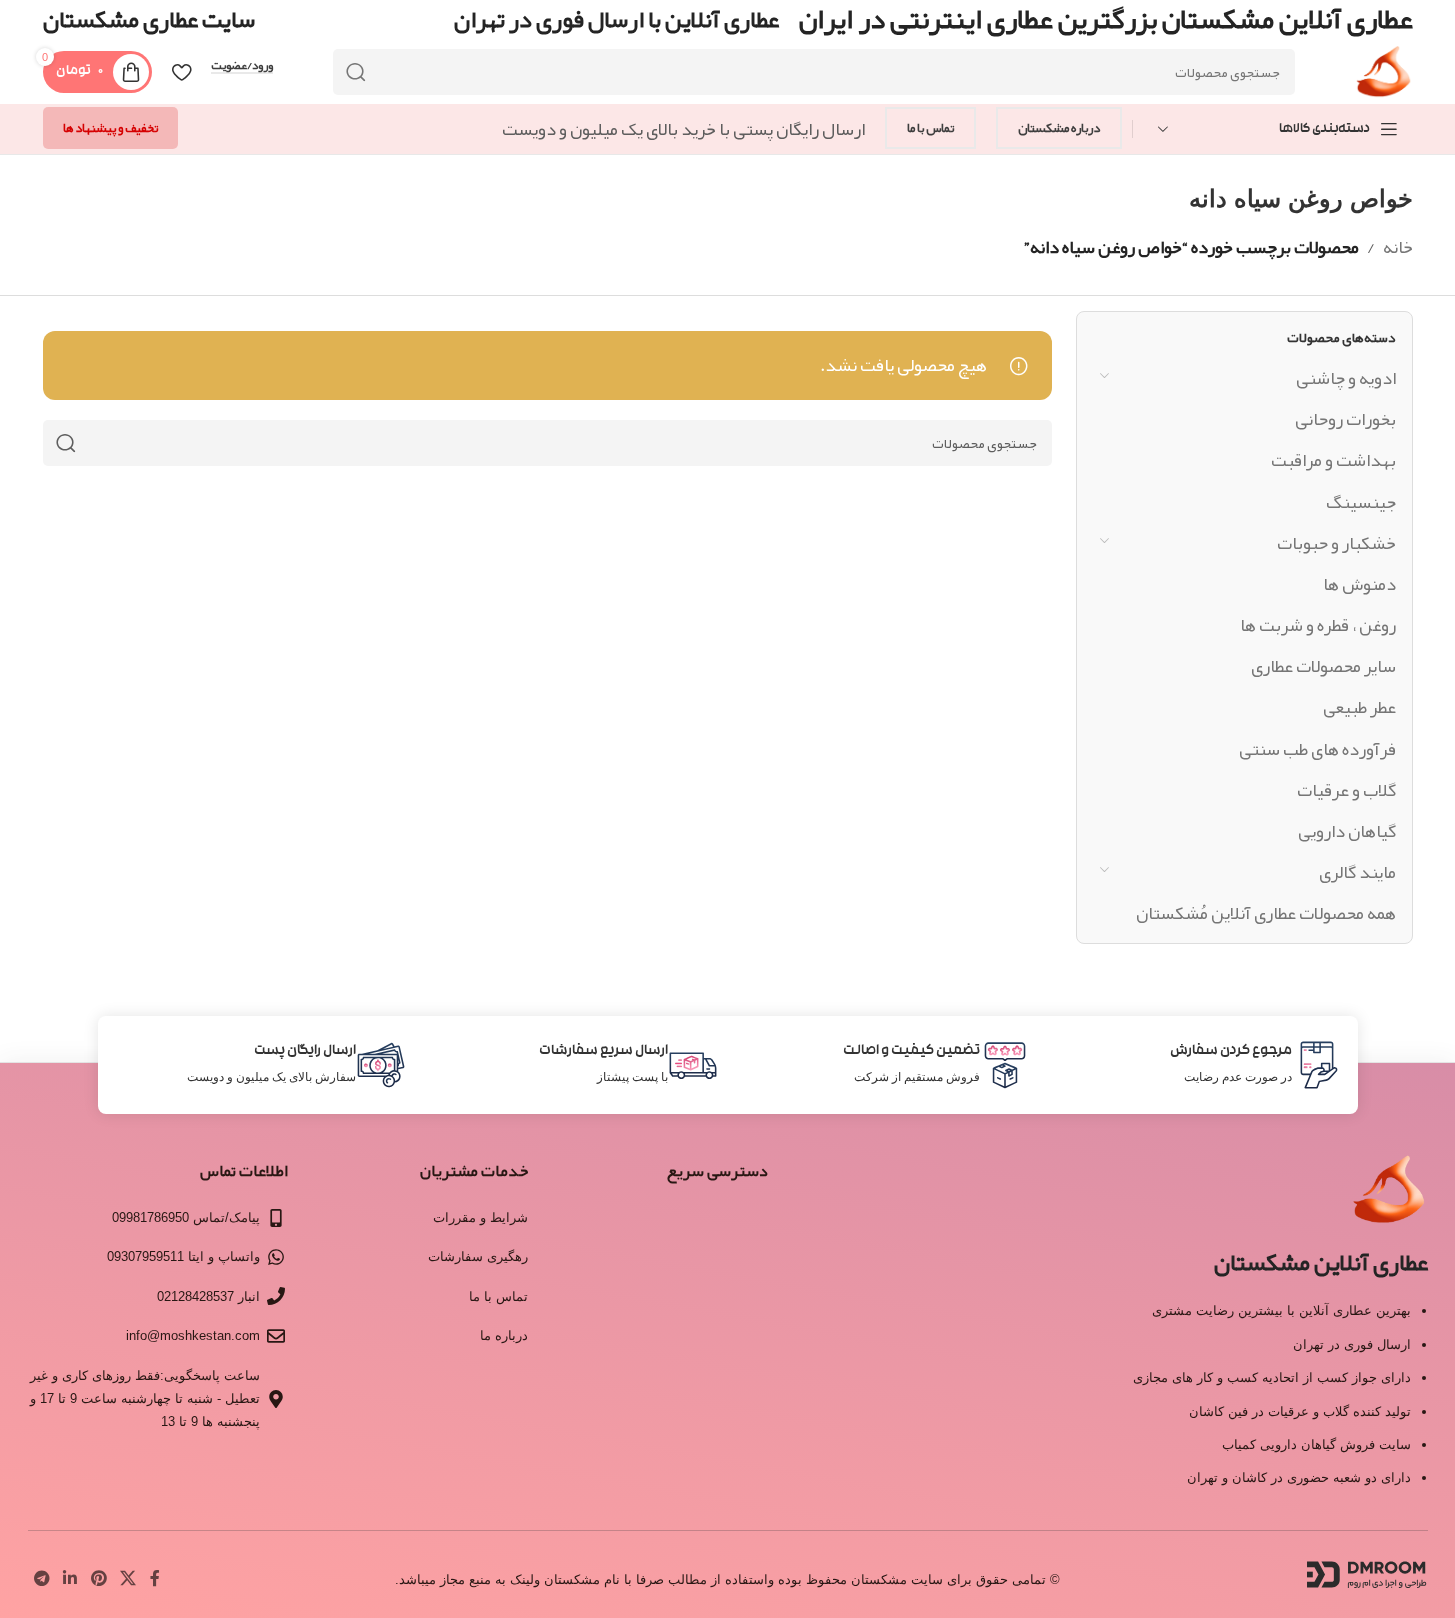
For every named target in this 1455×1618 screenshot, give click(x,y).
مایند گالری (1357, 872)
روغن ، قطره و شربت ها (1318, 625)
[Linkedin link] (70, 1579)
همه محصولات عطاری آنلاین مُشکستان (1266, 913)
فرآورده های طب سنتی (1317, 749)
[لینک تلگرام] (42, 1579)
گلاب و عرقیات (1346, 790)
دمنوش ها (1359, 584)
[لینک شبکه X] (127, 1579)
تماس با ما (930, 128)
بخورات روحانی (1345, 419)
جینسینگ (1361, 502)
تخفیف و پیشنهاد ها (110, 128)
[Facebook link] (155, 1579)
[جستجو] (356, 72)
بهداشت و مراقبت (1333, 460)
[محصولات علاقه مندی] (181, 72)
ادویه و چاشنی (1346, 378)
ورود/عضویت (242, 66)
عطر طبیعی (1359, 707)
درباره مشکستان (1059, 128)
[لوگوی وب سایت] (1383, 78)
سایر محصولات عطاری (1323, 666)
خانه (1398, 247)
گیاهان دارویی (1347, 831)
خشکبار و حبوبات (1336, 543)
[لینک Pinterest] (98, 1579)
